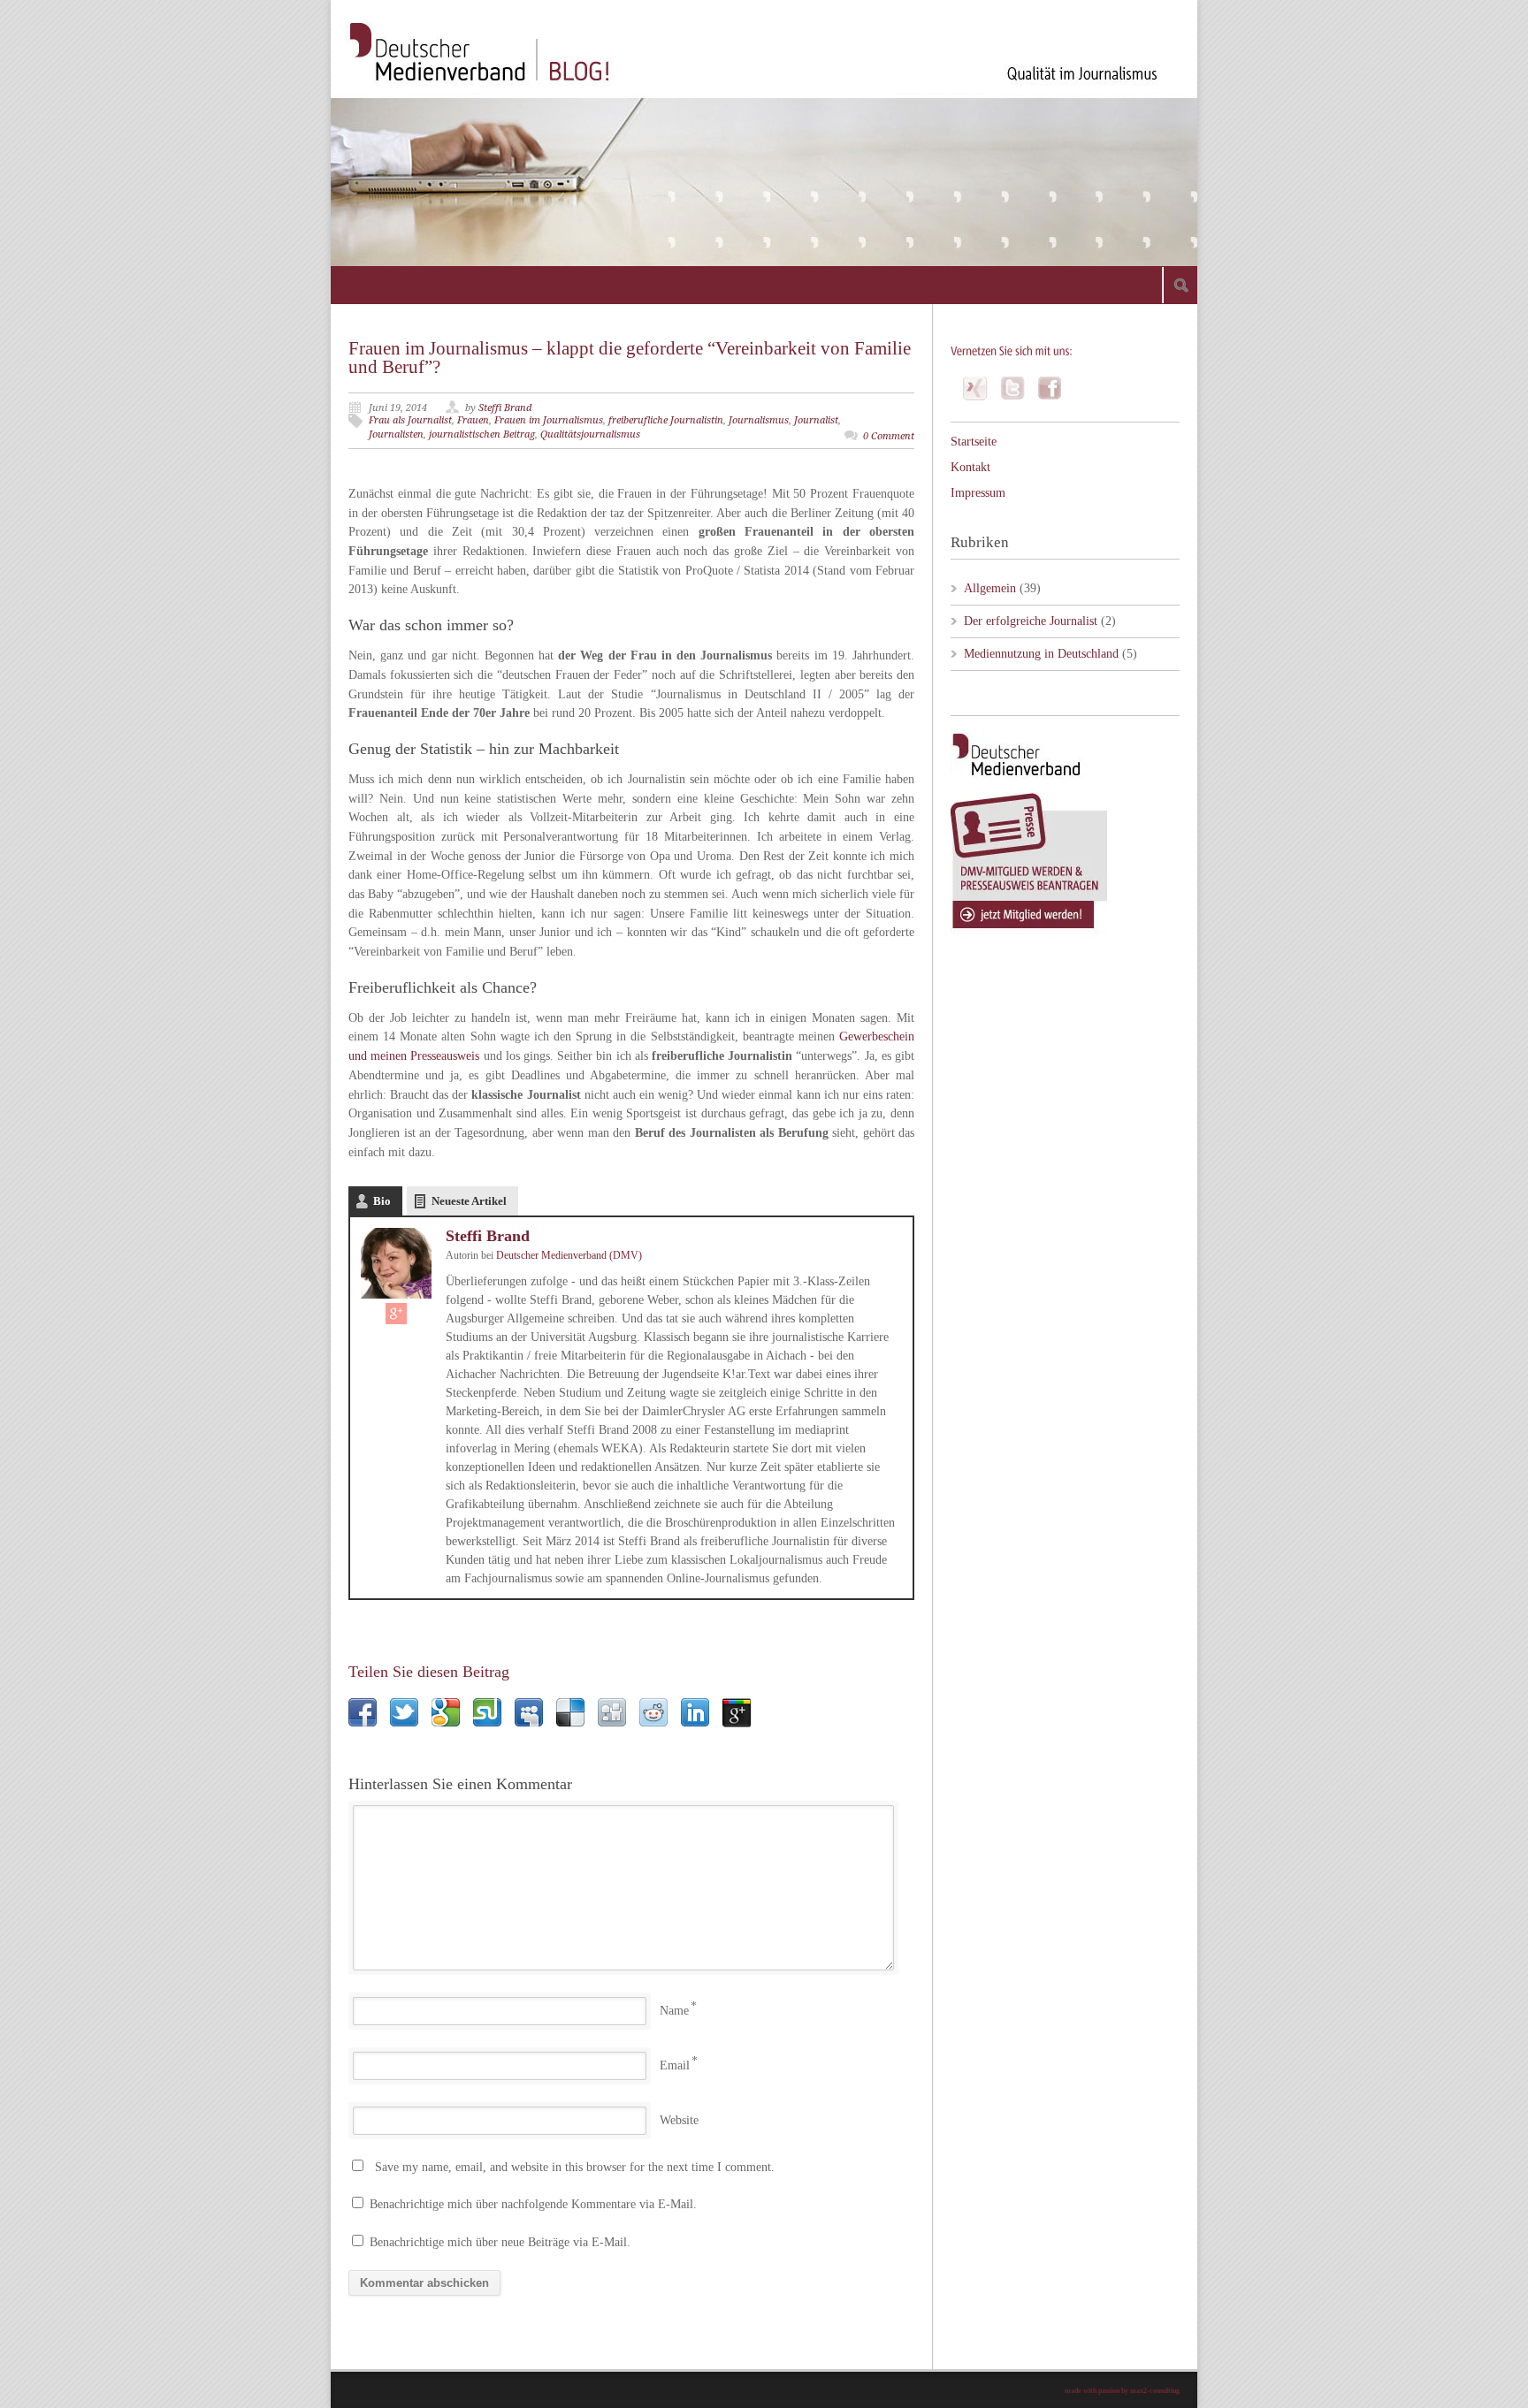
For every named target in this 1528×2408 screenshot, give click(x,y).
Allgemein (990, 588)
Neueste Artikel (469, 1201)
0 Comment (889, 436)
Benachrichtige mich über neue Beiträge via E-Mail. (500, 2242)
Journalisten (396, 434)
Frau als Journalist (410, 420)
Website (679, 2120)
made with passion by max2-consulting (1122, 2391)
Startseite (974, 442)
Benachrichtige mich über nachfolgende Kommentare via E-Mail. (533, 2204)
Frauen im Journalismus (549, 420)
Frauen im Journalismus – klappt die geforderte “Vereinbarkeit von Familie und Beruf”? (630, 358)
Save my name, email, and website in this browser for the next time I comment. (575, 2167)
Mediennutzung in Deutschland (1041, 654)
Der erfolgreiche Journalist (1031, 621)
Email (675, 2065)
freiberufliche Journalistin (666, 420)
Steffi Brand (505, 408)
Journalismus (759, 420)
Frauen (473, 420)
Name (674, 2011)
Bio (382, 1201)
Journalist (816, 420)
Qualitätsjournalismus (590, 434)
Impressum (978, 493)
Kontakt (970, 467)
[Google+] (396, 1314)
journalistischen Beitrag (482, 434)
